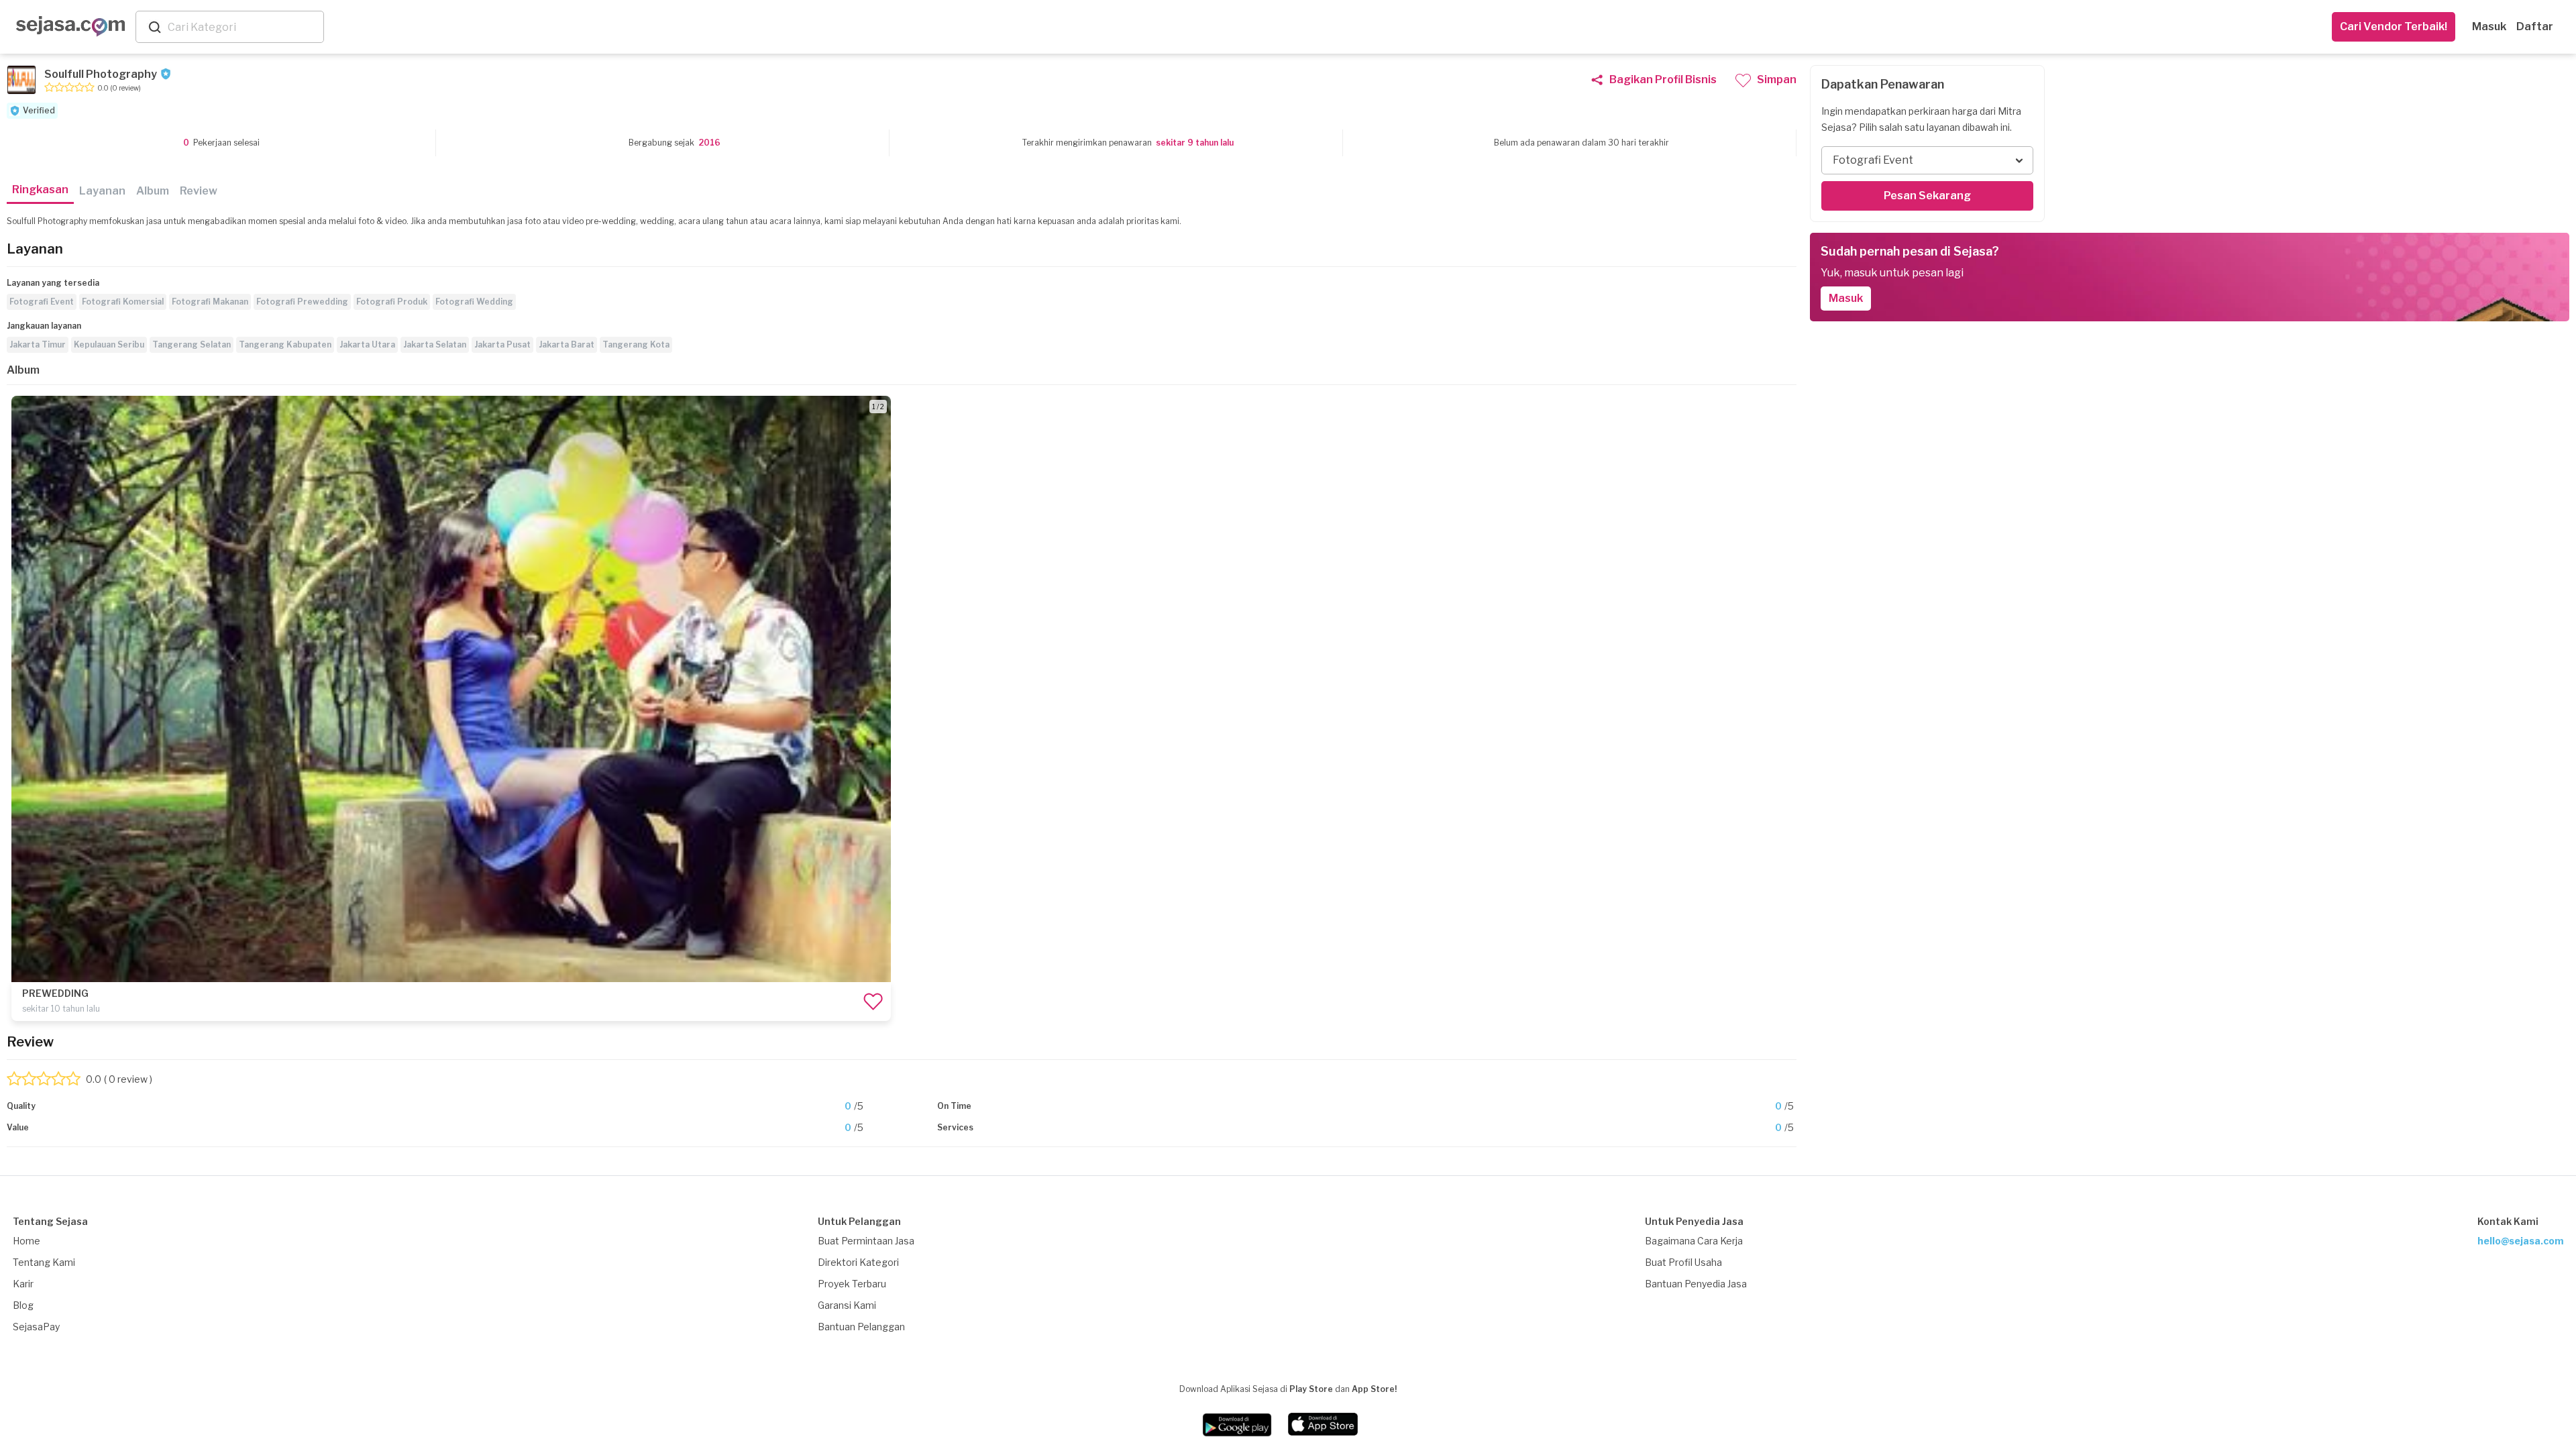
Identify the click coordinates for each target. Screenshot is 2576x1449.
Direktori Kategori (858, 1262)
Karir (23, 1284)
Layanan (102, 191)
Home (26, 1241)
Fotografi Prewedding (302, 302)
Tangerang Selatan (192, 344)
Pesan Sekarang (1927, 196)
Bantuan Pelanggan (861, 1327)
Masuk (2489, 26)
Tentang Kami (44, 1262)
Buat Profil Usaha (1683, 1262)
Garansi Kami (847, 1305)
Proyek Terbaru (852, 1284)
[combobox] (243, 27)
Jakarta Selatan (435, 344)
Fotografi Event (42, 302)
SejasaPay (36, 1327)
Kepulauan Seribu (109, 344)
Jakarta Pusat (502, 344)
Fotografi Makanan (210, 302)
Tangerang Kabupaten (285, 344)
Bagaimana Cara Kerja (1694, 1241)
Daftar (2535, 26)
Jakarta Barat (567, 344)
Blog (23, 1305)
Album (153, 191)
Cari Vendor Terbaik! (2394, 26)
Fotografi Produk (392, 302)
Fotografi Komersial (123, 302)
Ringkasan (40, 190)
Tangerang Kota (636, 344)
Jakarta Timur (38, 344)
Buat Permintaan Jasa (866, 1241)
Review (199, 191)
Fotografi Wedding (474, 302)
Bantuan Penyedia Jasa (1696, 1284)
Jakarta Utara (367, 344)
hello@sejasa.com (2521, 1241)
